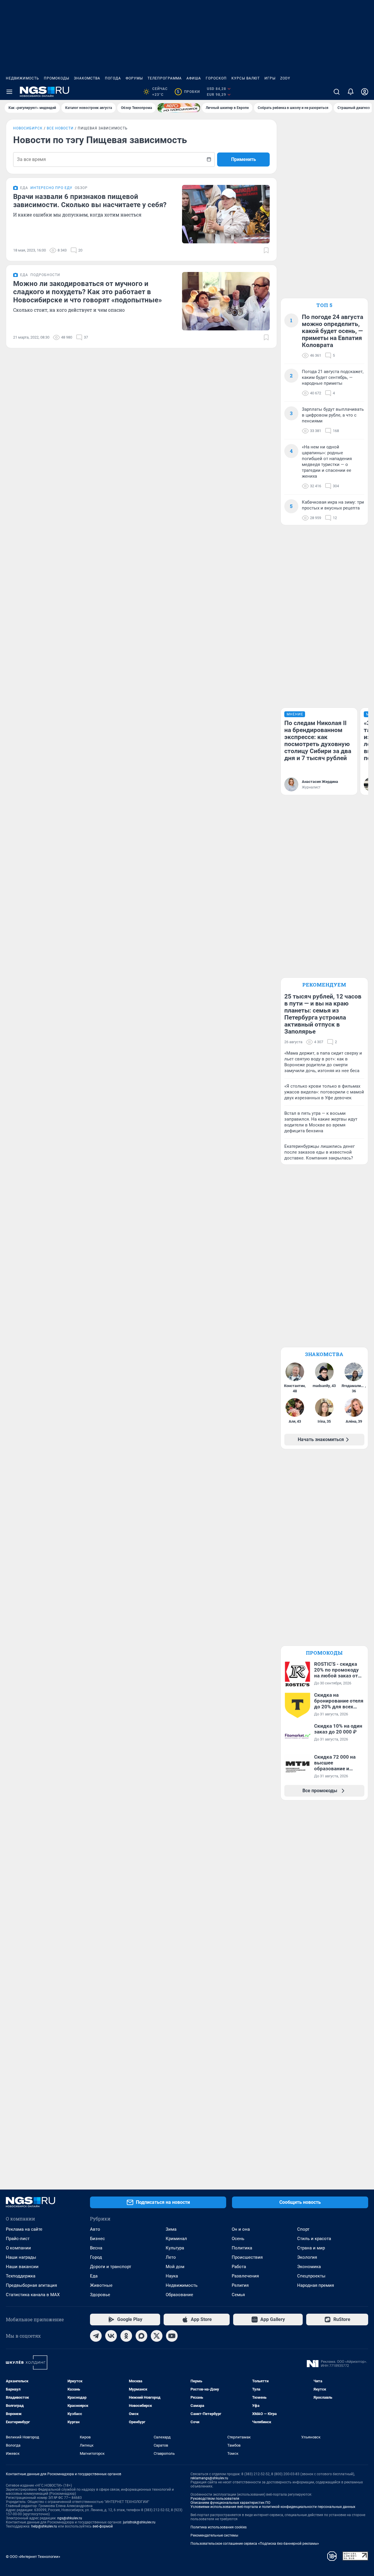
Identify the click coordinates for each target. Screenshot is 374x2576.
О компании (18, 2248)
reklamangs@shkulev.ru (209, 2478)
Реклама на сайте (24, 2229)
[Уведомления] (351, 92)
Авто (95, 2229)
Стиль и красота (314, 2239)
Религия (240, 2285)
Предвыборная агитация (31, 2285)
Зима (171, 2229)
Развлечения (245, 2276)
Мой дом (175, 2267)
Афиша (194, 78)
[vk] (111, 2336)
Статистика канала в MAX (33, 2295)
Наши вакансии (22, 2267)
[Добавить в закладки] (266, 250)
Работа (239, 2267)
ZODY (285, 78)
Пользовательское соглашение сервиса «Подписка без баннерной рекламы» (255, 2544)
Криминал (176, 2239)
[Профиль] (365, 92)
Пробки (188, 92)
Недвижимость (22, 78)
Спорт (303, 2229)
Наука (172, 2276)
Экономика (309, 2267)
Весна (96, 2248)
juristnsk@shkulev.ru (139, 2522)
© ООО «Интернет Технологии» (33, 2557)
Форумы (134, 78)
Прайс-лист (18, 2239)
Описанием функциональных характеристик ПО (230, 2503)
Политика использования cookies (219, 2527)
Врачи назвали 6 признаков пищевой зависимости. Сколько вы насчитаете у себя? (90, 201)
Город (96, 2257)
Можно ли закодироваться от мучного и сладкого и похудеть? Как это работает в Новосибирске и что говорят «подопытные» (88, 292)
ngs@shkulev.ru (70, 2518)
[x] (157, 2336)
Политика (242, 2248)
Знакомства (87, 78)
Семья (238, 2295)
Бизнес (97, 2239)
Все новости (60, 128)
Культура (175, 2248)
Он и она (241, 2229)
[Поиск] (337, 92)
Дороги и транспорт (111, 2267)
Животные (101, 2285)
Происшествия (247, 2257)
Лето (171, 2257)
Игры (270, 78)
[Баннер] (179, 108)
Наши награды (21, 2257)
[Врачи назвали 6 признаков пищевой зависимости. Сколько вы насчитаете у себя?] (226, 214)
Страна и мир (311, 2248)
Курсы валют (246, 78)
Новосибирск (28, 128)
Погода (113, 78)
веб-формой (103, 2526)
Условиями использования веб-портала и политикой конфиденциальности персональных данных (273, 2507)
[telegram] (96, 2336)
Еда (94, 2276)
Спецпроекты (311, 2276)
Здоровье (100, 2295)
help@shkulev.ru (44, 2526)
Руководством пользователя (215, 2499)
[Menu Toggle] (9, 92)
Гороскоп (216, 78)
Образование (179, 2295)
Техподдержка (21, 2276)
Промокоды (57, 78)
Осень (238, 2239)
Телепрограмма (165, 78)
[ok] (126, 2336)
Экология (307, 2257)
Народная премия (316, 2285)
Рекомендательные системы (214, 2535)
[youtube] (172, 2336)
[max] (141, 2336)
